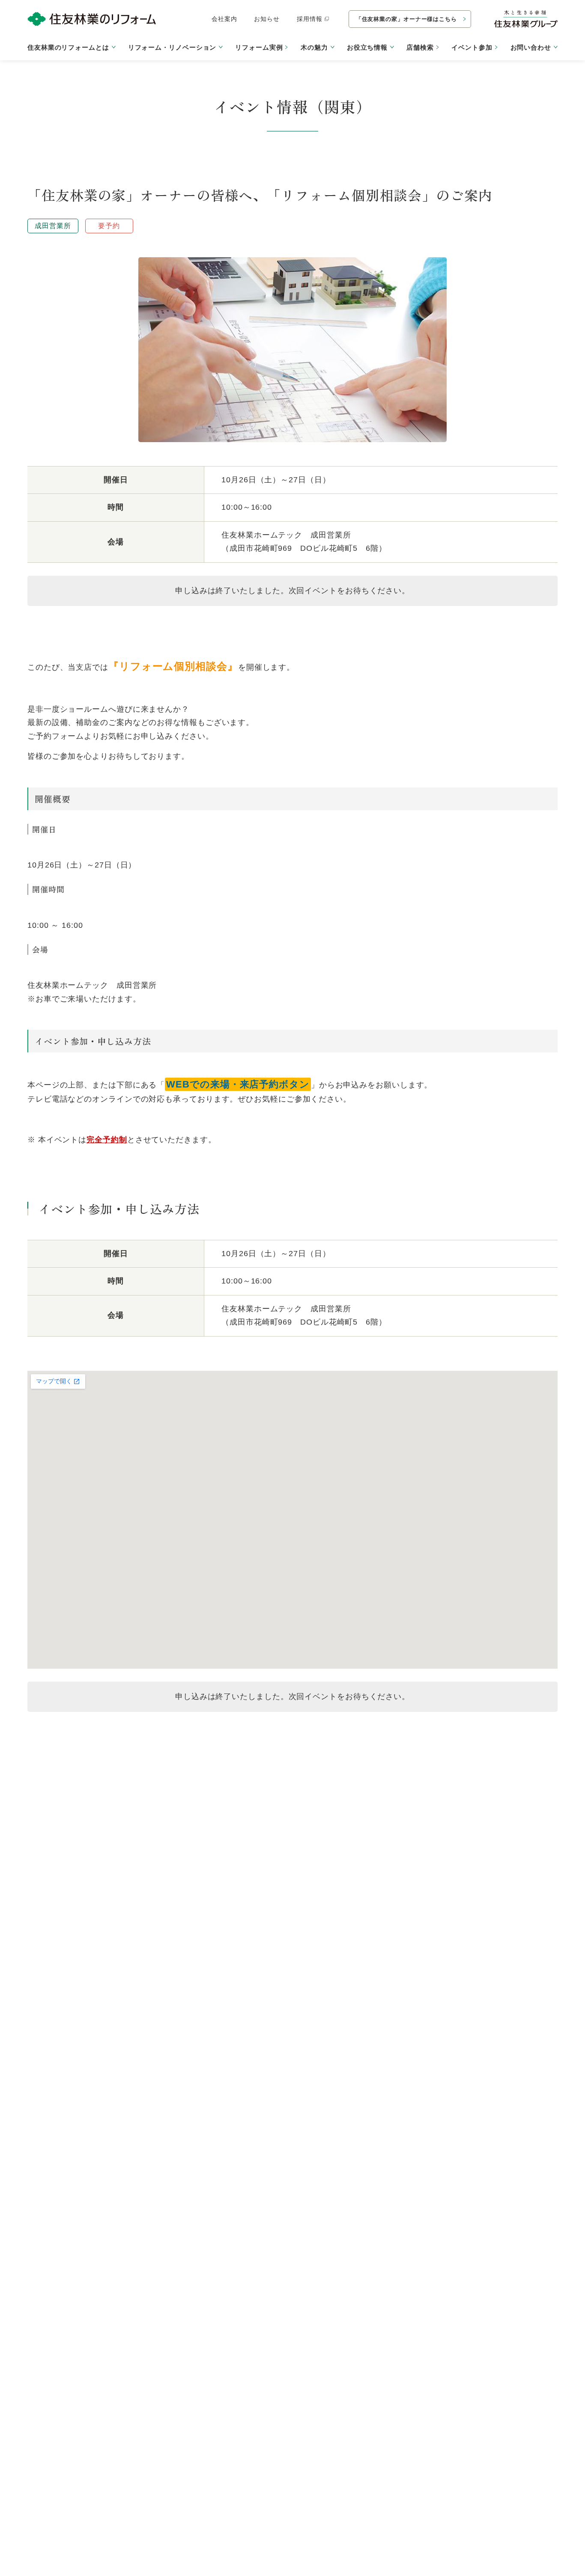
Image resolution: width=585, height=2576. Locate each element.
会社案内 (224, 19)
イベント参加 (472, 47)
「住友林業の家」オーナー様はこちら (406, 19)
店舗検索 (420, 47)
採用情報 (310, 19)
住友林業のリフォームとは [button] (68, 47)
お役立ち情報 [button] (367, 47)
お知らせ (267, 19)
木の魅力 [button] (314, 47)
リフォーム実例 (259, 47)
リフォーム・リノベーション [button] (172, 47)
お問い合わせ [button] (531, 47)
